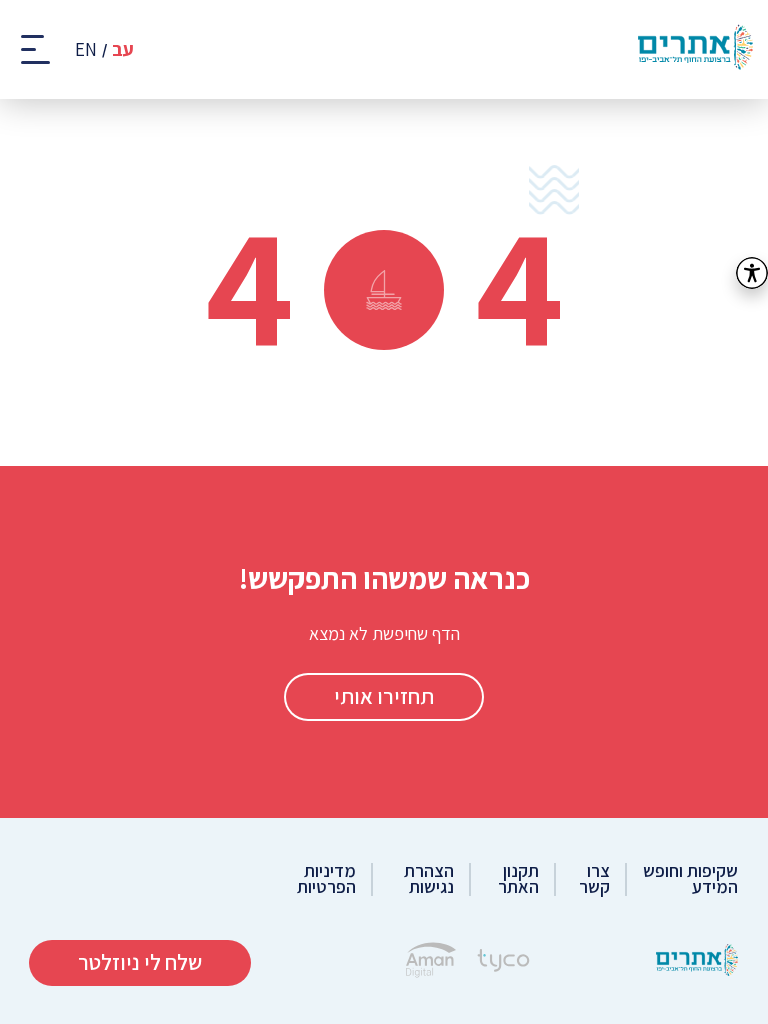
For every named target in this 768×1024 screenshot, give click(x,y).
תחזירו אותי (384, 696)
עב (123, 49)
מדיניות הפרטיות (326, 879)
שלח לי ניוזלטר (140, 962)
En (86, 49)
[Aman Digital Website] (431, 962)
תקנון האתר (518, 879)
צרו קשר (594, 879)
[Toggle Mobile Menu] (37, 49)
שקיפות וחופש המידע (690, 879)
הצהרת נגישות (429, 879)
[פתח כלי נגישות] (752, 273)
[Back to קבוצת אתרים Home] (697, 962)
